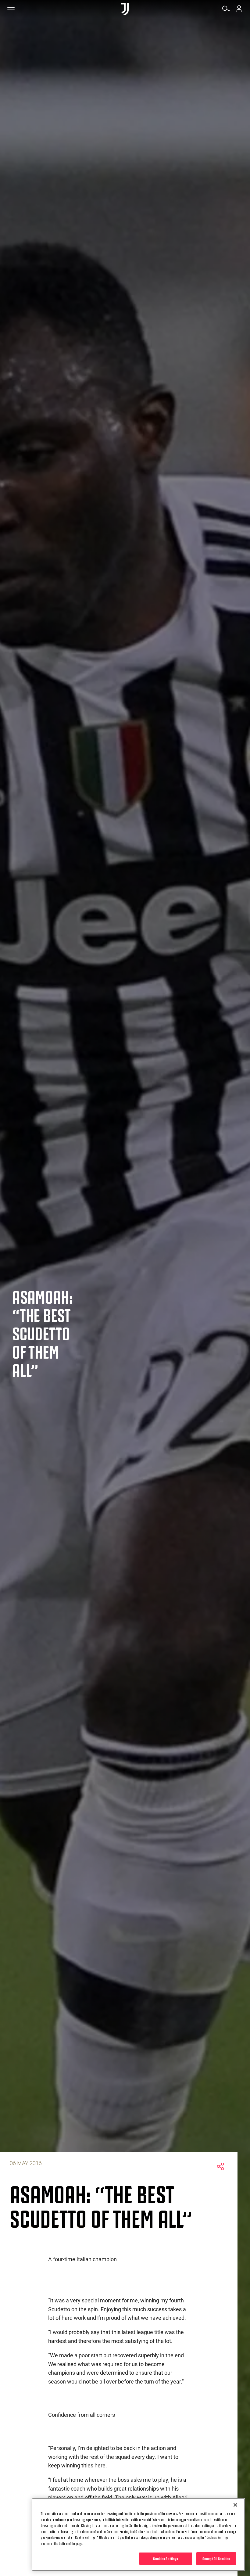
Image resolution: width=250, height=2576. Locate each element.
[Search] (226, 11)
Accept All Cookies (216, 2558)
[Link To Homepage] (125, 9)
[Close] (235, 2505)
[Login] (239, 11)
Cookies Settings (166, 2558)
